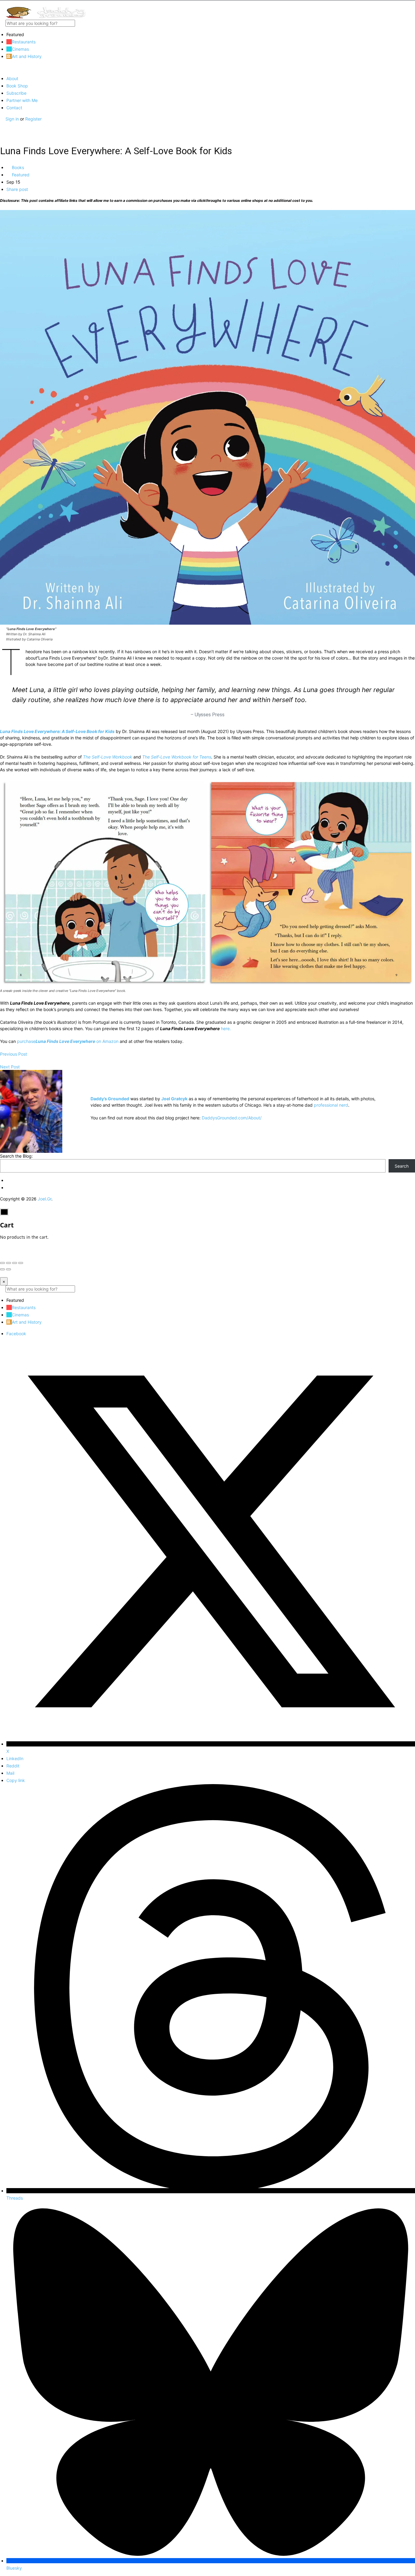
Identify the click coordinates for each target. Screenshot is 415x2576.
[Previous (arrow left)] (2, 1269)
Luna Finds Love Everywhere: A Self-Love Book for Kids (57, 731)
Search (402, 1166)
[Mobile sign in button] (2, 125)
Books (17, 167)
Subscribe (16, 93)
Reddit (13, 1766)
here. (226, 1028)
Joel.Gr (45, 1199)
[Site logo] (46, 17)
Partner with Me (22, 100)
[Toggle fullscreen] (15, 1263)
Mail (10, 1773)
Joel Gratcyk (174, 1099)
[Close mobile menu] (2, 68)
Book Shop (17, 86)
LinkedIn (15, 1758)
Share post (17, 189)
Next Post (10, 1067)
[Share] (9, 1263)
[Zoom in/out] (21, 1263)
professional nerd (331, 1105)
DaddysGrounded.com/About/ (232, 1118)
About (12, 78)
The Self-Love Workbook (108, 757)
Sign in (13, 119)
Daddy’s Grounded (110, 1099)
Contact (14, 108)
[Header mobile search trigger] (2, 132)
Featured (20, 175)
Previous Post (14, 1054)
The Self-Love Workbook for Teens (177, 757)
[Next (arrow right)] (9, 1269)
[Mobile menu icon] (207, 3)
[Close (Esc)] (2, 1263)
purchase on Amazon (68, 1041)
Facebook (16, 1334)
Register (33, 119)
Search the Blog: (16, 1156)
